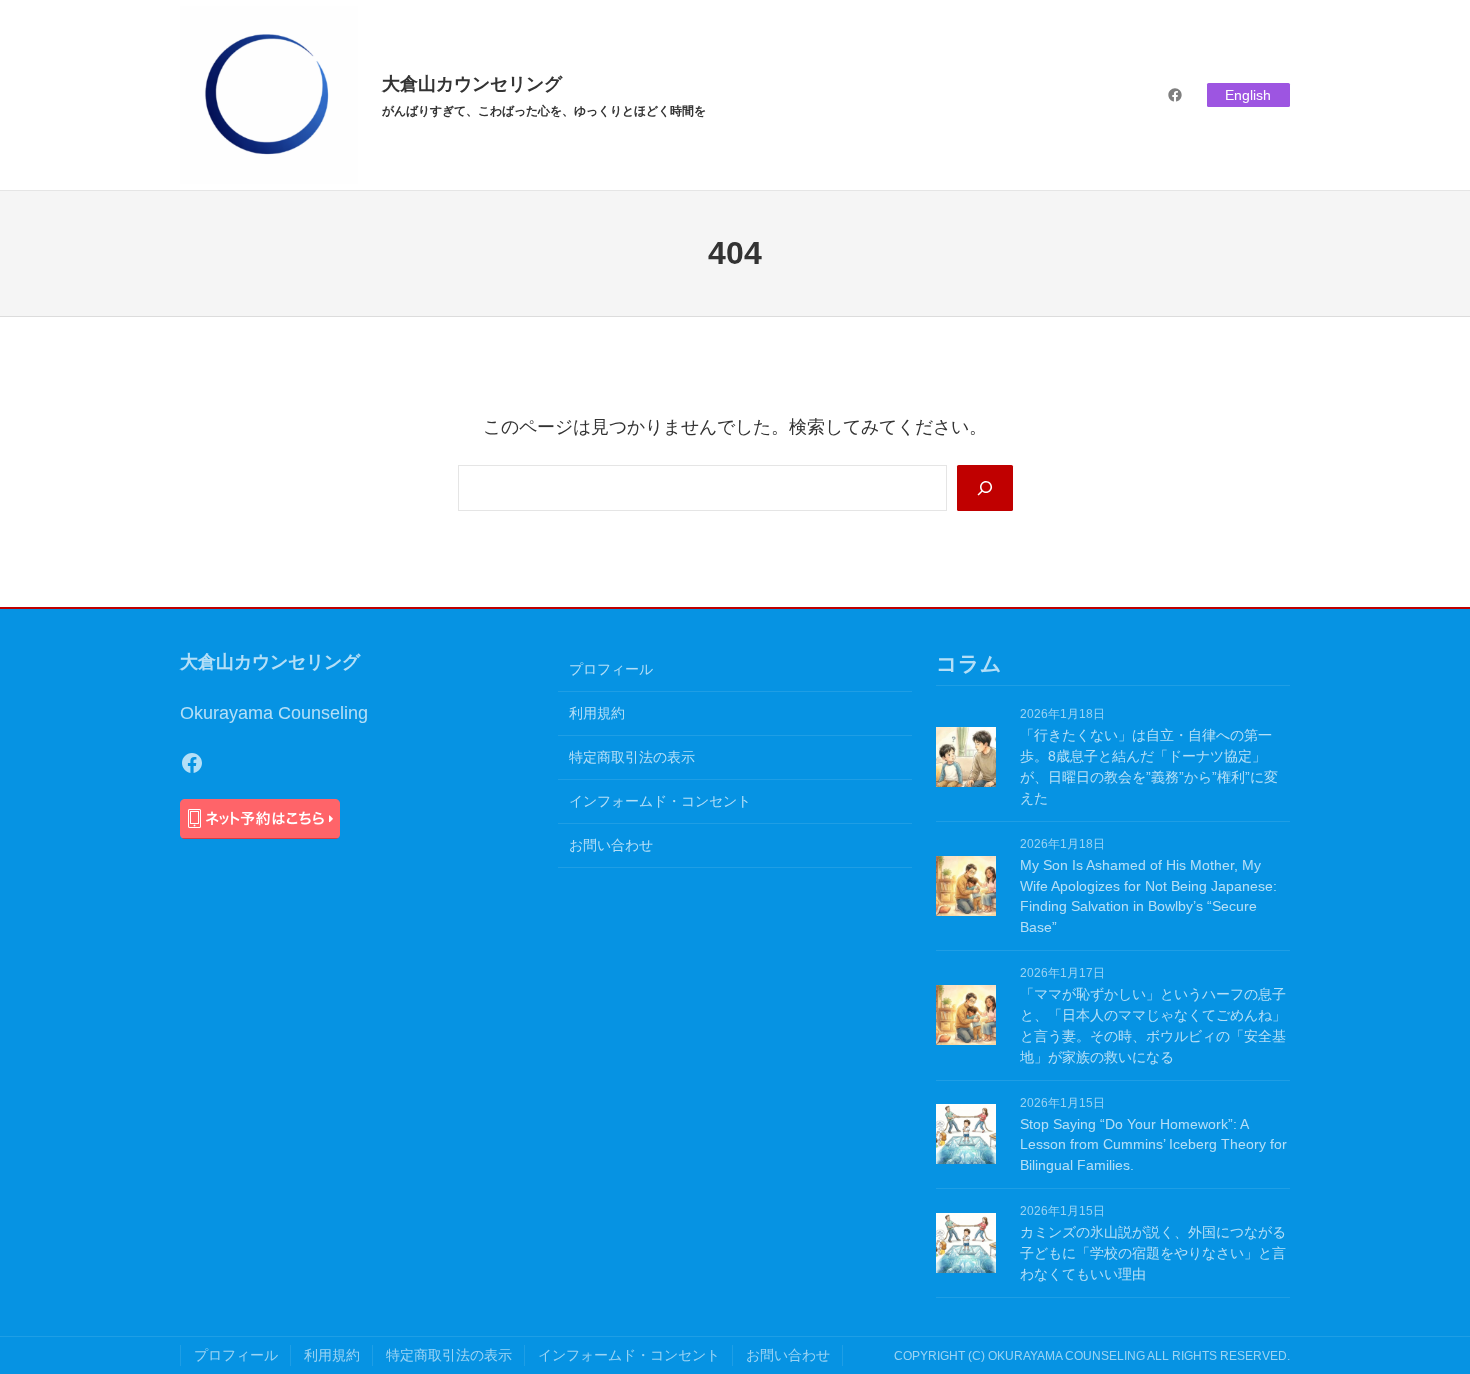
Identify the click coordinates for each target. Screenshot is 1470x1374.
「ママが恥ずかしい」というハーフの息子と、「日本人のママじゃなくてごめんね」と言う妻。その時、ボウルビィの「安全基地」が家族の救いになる (1153, 1025)
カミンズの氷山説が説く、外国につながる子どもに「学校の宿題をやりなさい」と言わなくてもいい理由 (1153, 1253)
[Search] (985, 488)
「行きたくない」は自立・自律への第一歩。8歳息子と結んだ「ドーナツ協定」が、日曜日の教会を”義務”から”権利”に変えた (1149, 766)
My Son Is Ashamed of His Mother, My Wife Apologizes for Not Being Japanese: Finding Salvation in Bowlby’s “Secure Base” (1148, 896)
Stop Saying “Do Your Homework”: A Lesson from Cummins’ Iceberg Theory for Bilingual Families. (1153, 1145)
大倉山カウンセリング (472, 83)
